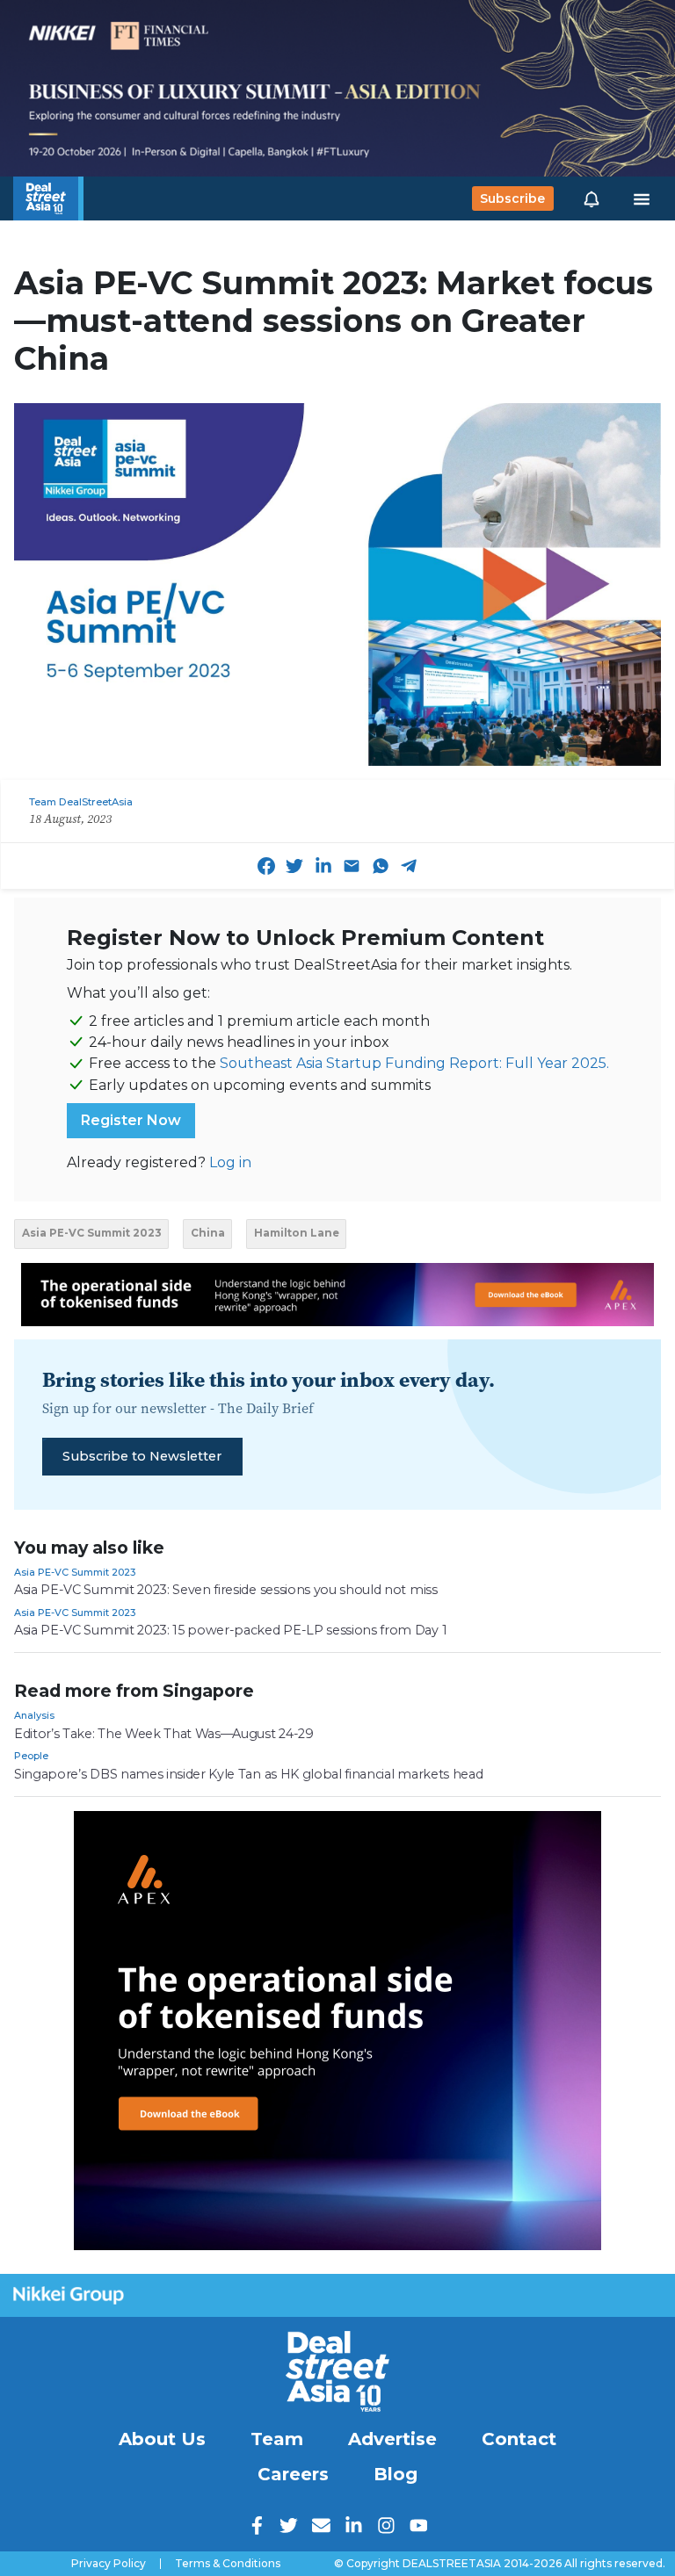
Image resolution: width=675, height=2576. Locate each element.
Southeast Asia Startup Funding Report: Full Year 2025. (414, 1063)
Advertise (392, 2439)
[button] (592, 198)
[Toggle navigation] (642, 198)
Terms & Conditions (228, 2564)
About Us (162, 2439)
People (31, 1756)
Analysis (34, 1715)
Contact (519, 2439)
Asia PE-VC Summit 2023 (75, 1572)
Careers (293, 2474)
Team (277, 2439)
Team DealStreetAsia (81, 802)
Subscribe (512, 198)
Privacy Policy (109, 2564)
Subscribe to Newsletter (142, 1456)
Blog (396, 2474)
